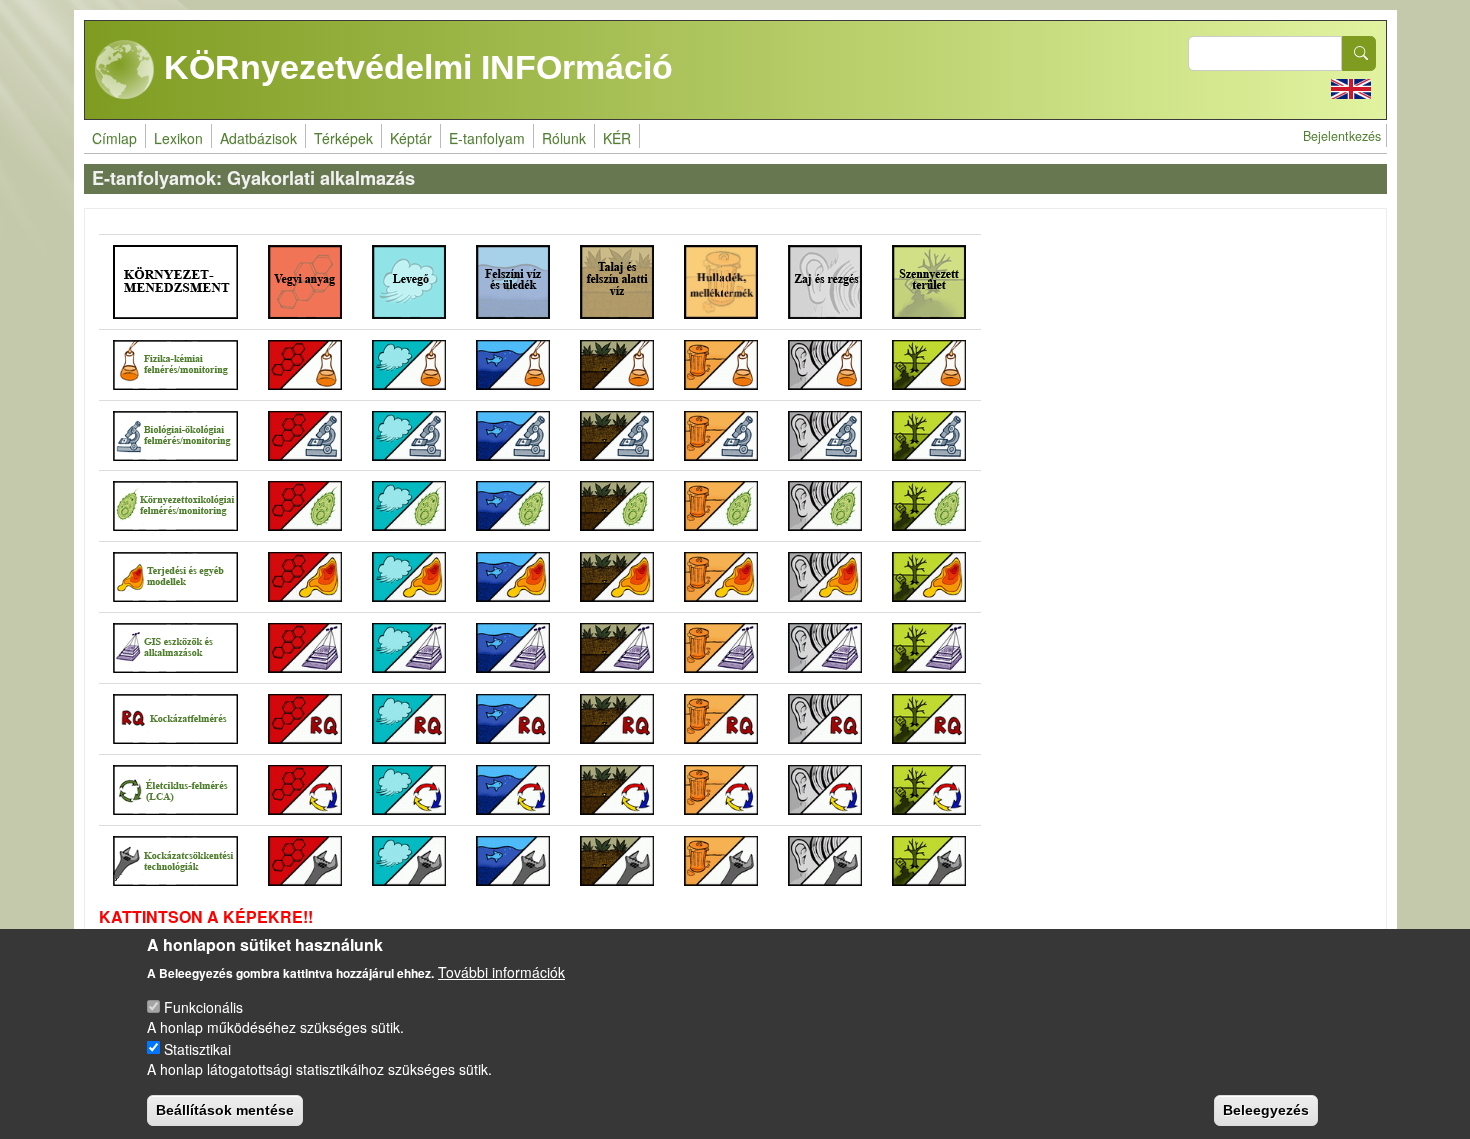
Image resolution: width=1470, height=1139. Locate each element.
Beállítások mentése (225, 1109)
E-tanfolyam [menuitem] (487, 138)
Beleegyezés (1266, 1109)
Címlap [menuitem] (114, 138)
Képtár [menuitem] (411, 138)
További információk (501, 971)
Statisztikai (197, 1048)
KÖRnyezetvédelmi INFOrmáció (414, 67)
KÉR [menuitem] (617, 138)
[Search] (1359, 53)
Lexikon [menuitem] (178, 138)
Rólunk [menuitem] (564, 138)
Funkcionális (203, 1006)
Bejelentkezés (1342, 136)
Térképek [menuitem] (343, 138)
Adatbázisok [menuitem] (258, 138)
